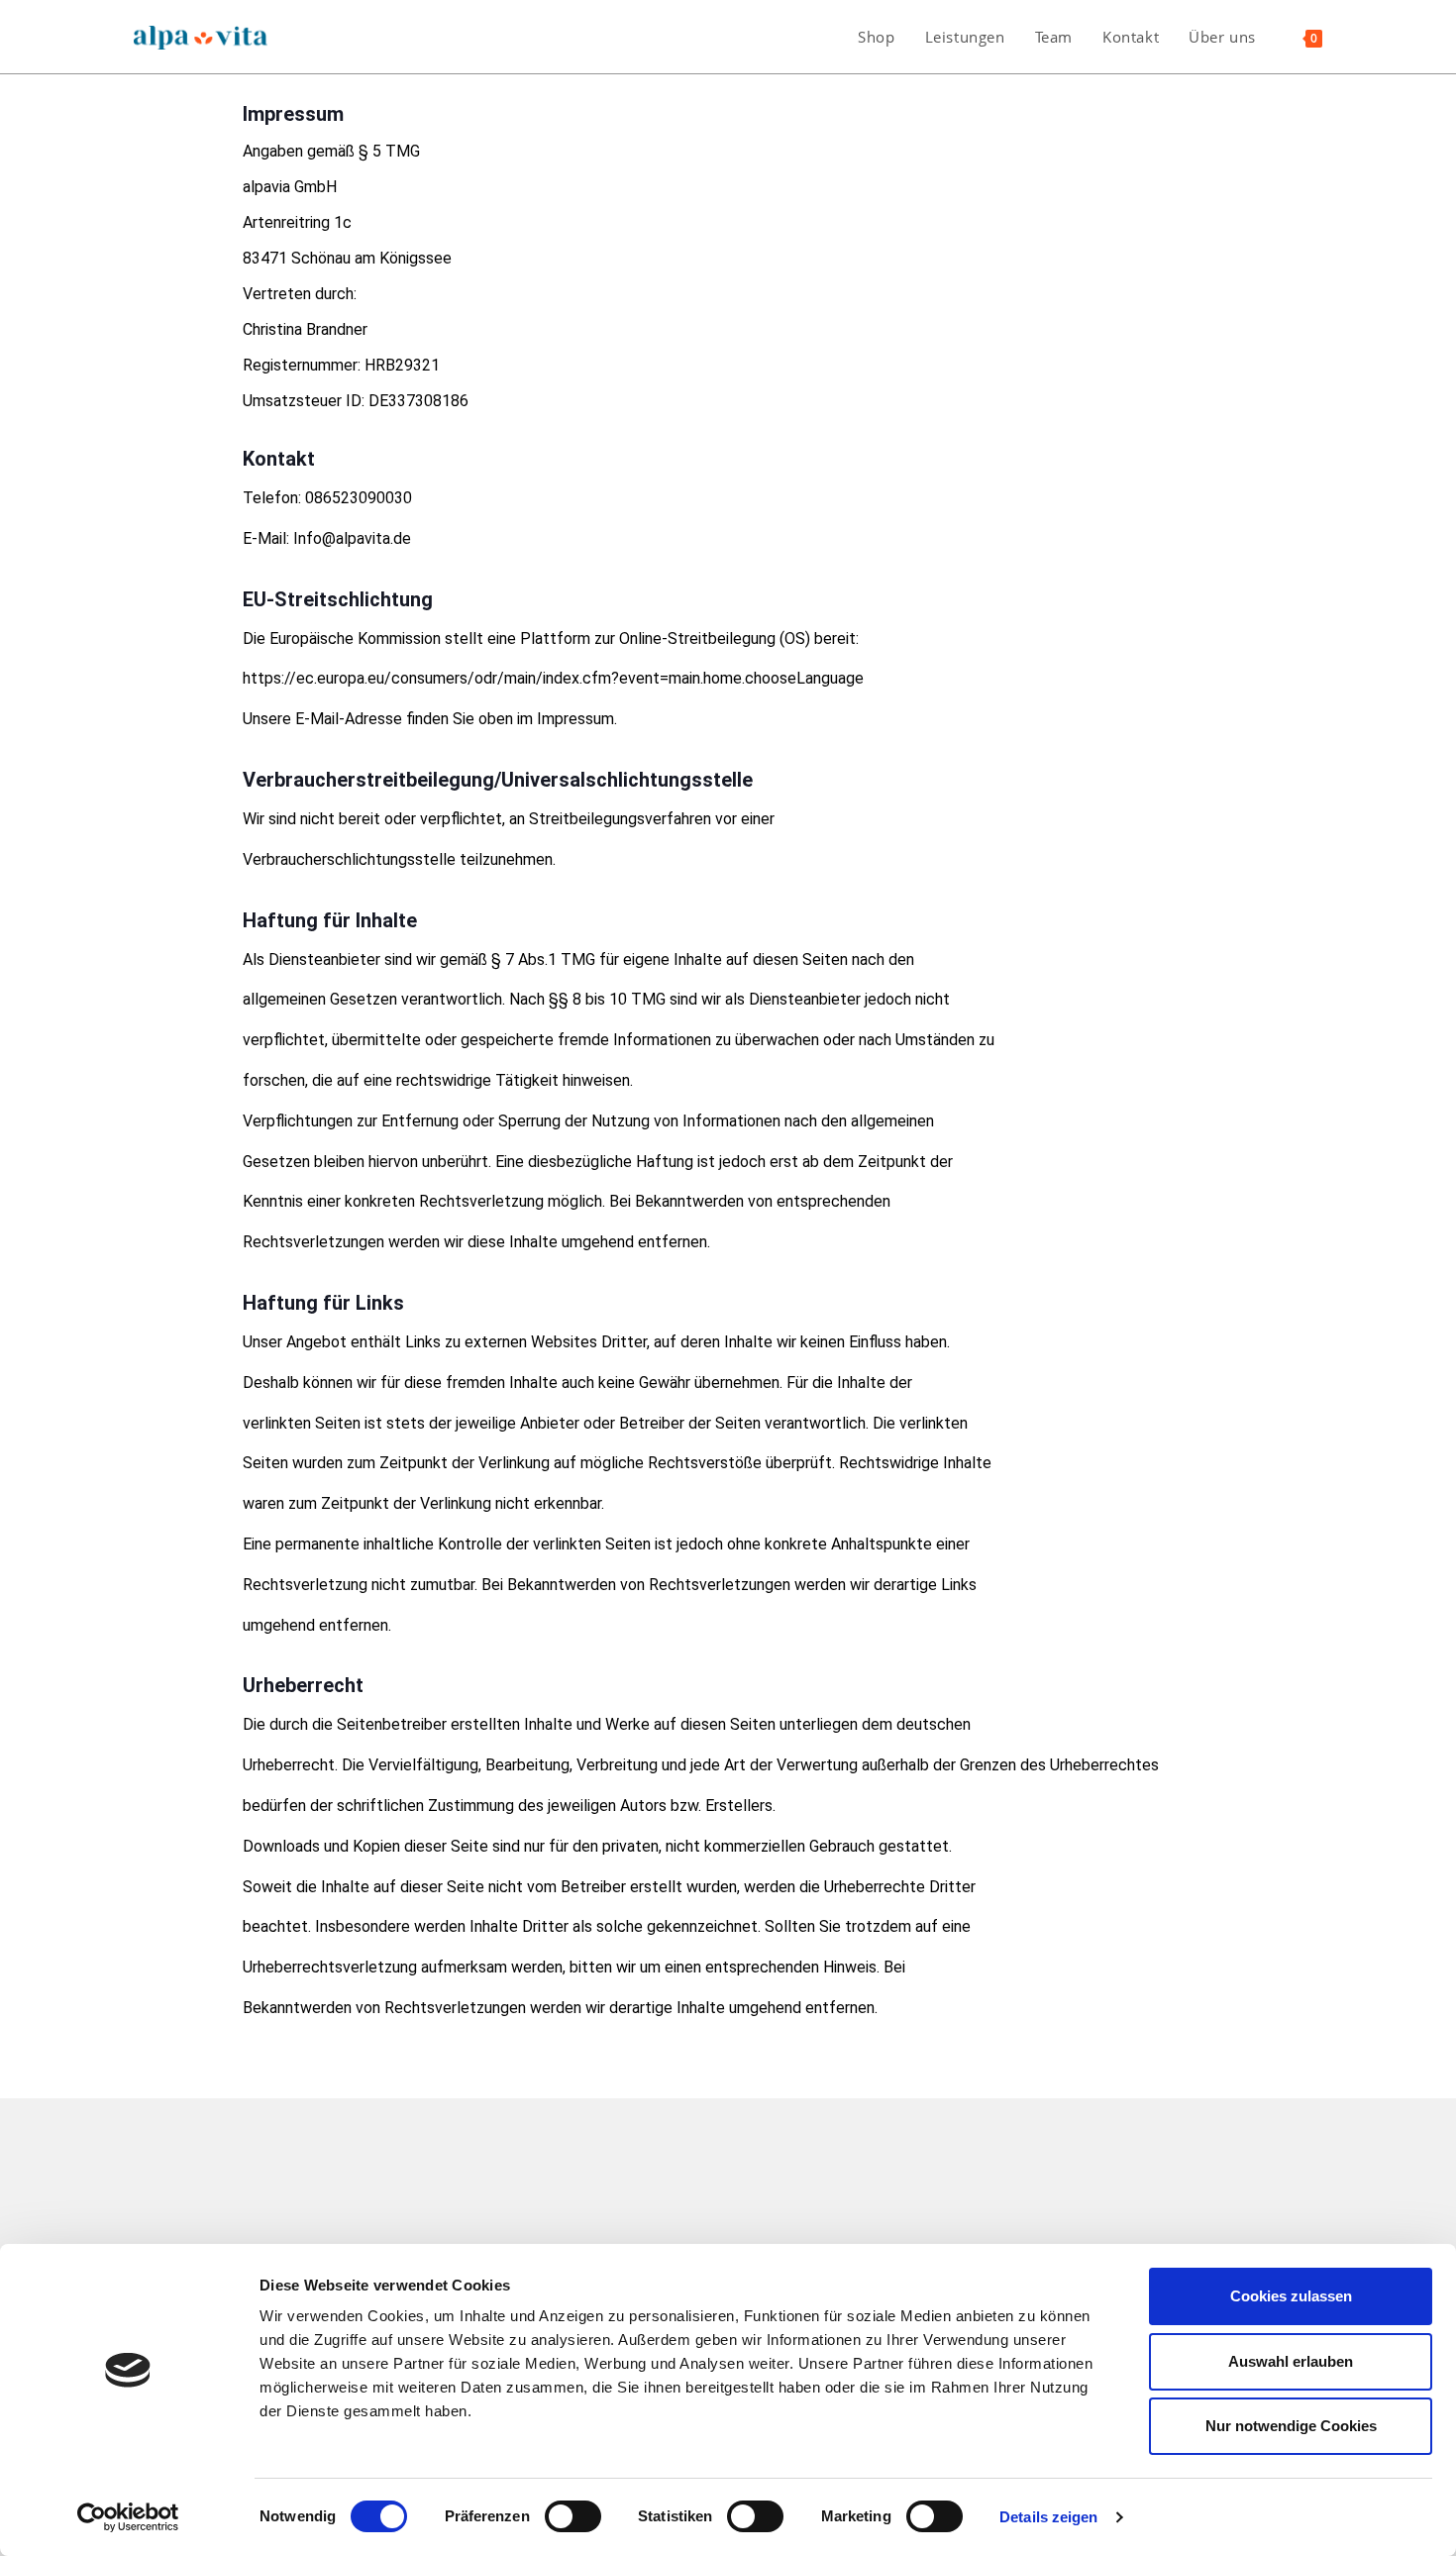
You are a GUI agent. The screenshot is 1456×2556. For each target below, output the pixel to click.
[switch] (573, 2516)
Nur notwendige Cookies (1291, 2426)
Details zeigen (1048, 2517)
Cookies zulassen (1291, 2296)
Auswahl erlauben (1291, 2361)
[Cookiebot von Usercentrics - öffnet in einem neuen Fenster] (128, 2517)
